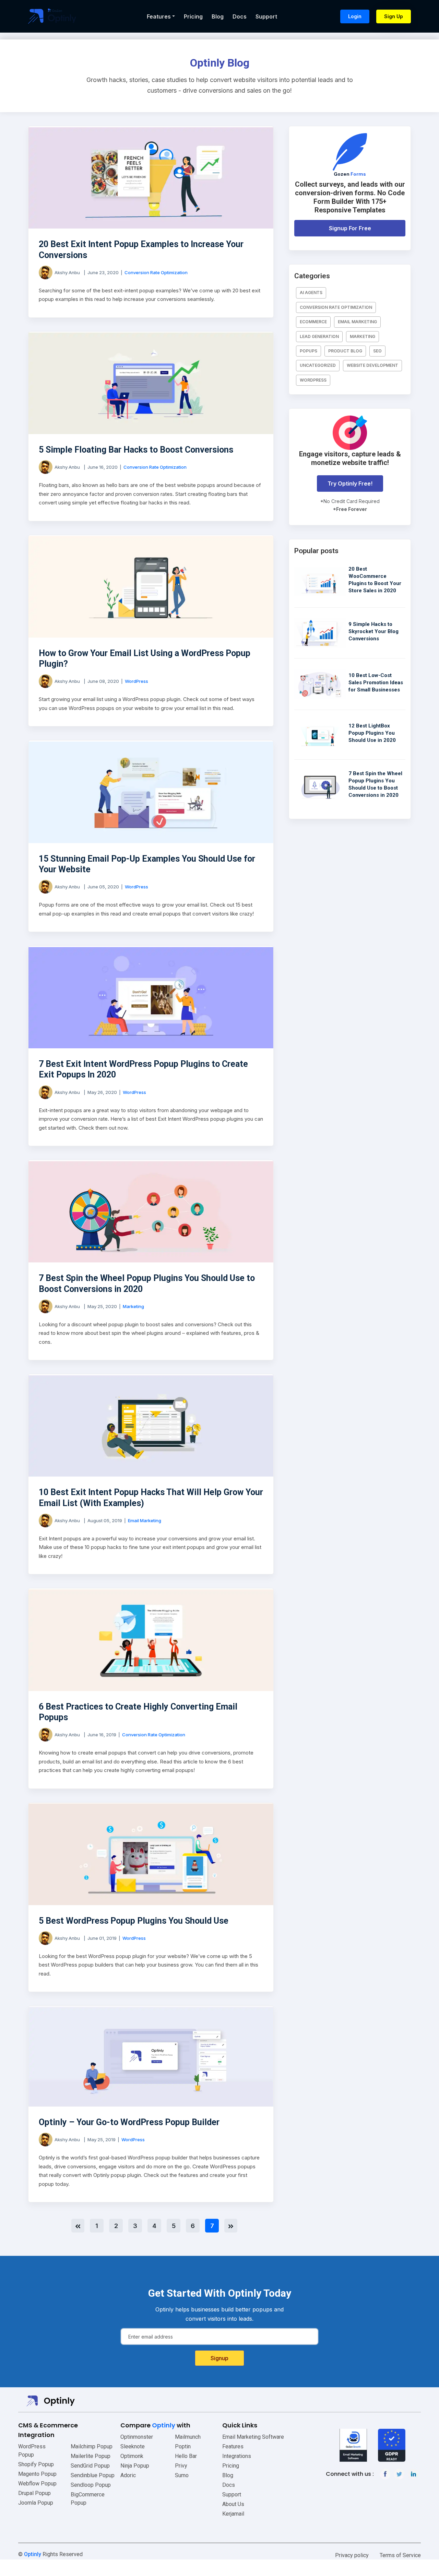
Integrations (237, 2456)
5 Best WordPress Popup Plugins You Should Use (134, 1921)
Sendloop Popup (91, 2485)
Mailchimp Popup (92, 2446)
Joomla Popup (36, 2503)
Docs (240, 16)
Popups (309, 351)
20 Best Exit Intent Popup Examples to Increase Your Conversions (141, 249)
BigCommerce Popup (88, 2499)
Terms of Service (400, 2555)
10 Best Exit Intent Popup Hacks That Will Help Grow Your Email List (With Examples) (151, 1497)
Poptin (183, 2446)
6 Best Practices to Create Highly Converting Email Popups (138, 1712)
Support (266, 16)
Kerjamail (233, 2514)
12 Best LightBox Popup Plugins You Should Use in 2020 (372, 733)
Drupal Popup (34, 2493)
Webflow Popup (37, 2484)
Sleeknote (133, 2446)
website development (372, 365)
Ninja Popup (135, 2466)
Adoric (128, 2475)
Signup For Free (350, 228)
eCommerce (313, 322)
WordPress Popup (32, 2451)
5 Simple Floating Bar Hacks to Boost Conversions (136, 450)
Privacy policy (352, 2555)
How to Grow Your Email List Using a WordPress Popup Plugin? (145, 658)
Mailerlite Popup (91, 2456)
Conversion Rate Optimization (156, 272)
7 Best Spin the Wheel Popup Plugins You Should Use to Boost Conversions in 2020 (147, 1283)
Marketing (133, 1306)
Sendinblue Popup (93, 2475)
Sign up (394, 16)
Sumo (182, 2475)
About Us (233, 2504)
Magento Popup (37, 2474)
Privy (181, 2466)
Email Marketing (145, 1520)
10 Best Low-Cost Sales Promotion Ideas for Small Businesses (376, 683)
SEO (377, 351)
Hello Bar (186, 2456)
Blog (218, 16)
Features (233, 2446)
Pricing (193, 16)
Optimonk (132, 2456)
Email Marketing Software (253, 2437)
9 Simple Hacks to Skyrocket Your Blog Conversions (373, 631)
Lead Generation (319, 336)
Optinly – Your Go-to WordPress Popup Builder (129, 2122)
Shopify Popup (36, 2464)
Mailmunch (188, 2437)
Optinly (33, 2554)
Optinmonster (137, 2437)
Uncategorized (318, 365)
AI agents (311, 293)
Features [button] (159, 16)
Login (355, 16)
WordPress (137, 681)
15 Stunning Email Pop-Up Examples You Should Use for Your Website (147, 864)
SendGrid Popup (90, 2466)
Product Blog (345, 351)
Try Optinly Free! (350, 483)
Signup (219, 2358)
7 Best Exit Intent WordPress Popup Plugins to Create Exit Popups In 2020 (143, 1069)
